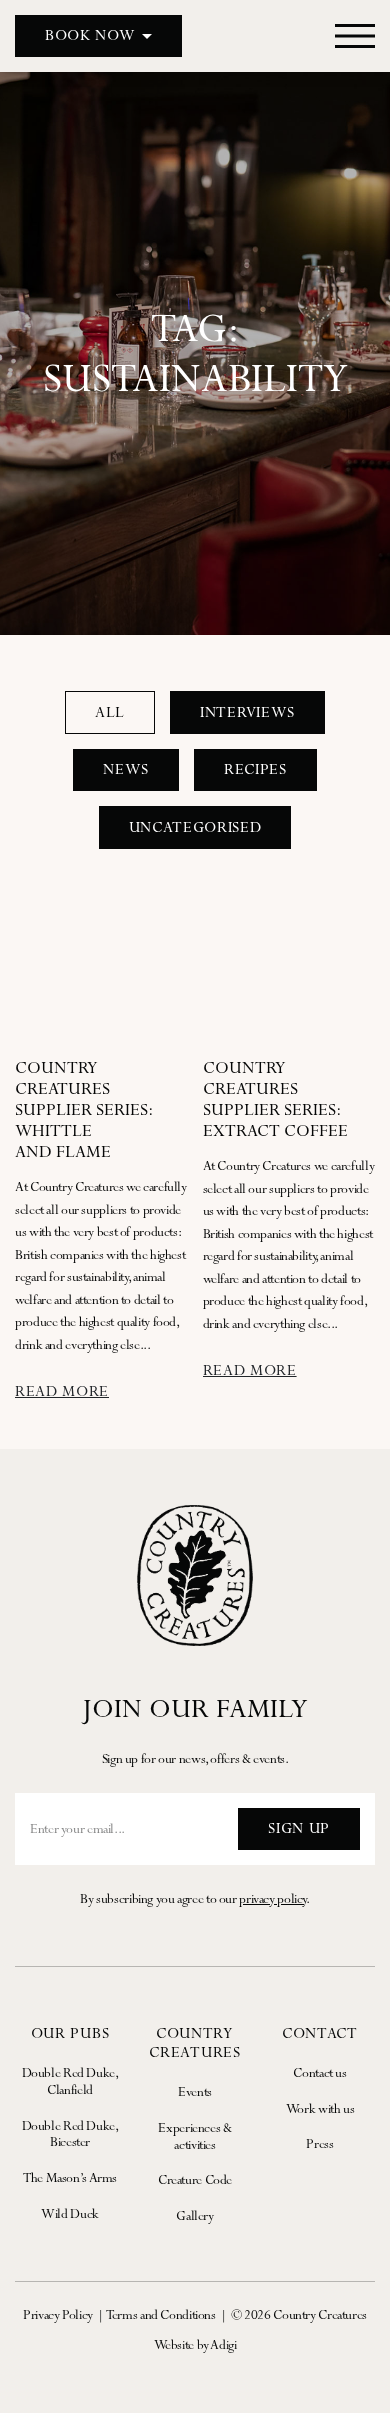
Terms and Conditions (161, 2314)
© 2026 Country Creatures (299, 2314)
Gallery (194, 2215)
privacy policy (272, 1898)
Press (319, 2143)
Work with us (320, 2108)
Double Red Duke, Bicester (70, 2134)
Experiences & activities (194, 2136)
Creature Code (195, 2179)
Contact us (319, 2072)
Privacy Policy (58, 2314)
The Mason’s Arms (70, 2177)
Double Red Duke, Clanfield (70, 2081)
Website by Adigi (195, 2344)
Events (195, 2091)
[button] (98, 36)
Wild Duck (70, 2213)
